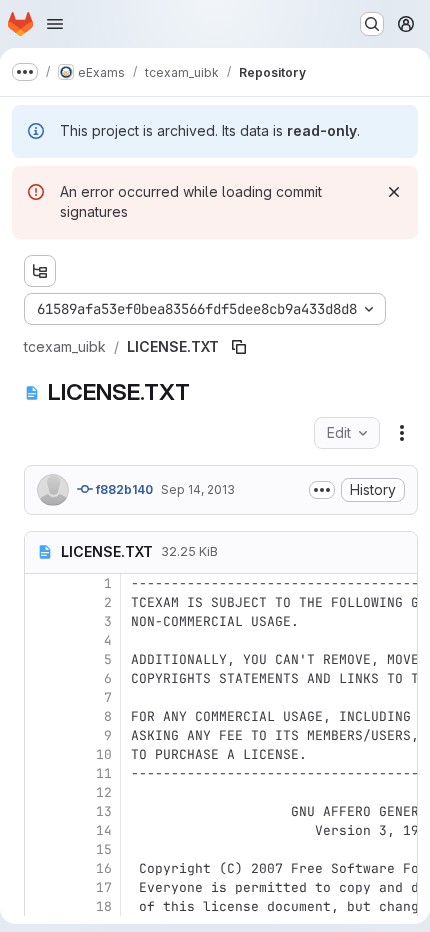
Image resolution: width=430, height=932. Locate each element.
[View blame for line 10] (42, 754)
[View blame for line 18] (42, 906)
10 (104, 754)
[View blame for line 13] (42, 811)
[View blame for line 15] (42, 849)
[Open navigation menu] (55, 24)
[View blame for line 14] (42, 830)
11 (104, 773)
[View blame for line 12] (42, 792)
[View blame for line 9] (42, 735)
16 (104, 868)
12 (104, 792)
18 (104, 906)
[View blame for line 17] (42, 887)
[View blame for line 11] (42, 773)
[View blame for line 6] (42, 678)
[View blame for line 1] (42, 583)
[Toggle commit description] (322, 490)
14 (104, 830)
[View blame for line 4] (42, 640)
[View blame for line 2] (42, 602)
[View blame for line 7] (42, 697)
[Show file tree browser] (40, 271)
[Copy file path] (239, 347)
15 (104, 849)
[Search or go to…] (372, 24)
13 (104, 811)
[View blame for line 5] (42, 659)
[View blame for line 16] (42, 868)
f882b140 (123, 489)
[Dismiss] (394, 192)
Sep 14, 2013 (198, 489)
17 (104, 887)
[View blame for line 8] (42, 716)
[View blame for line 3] (42, 621)
